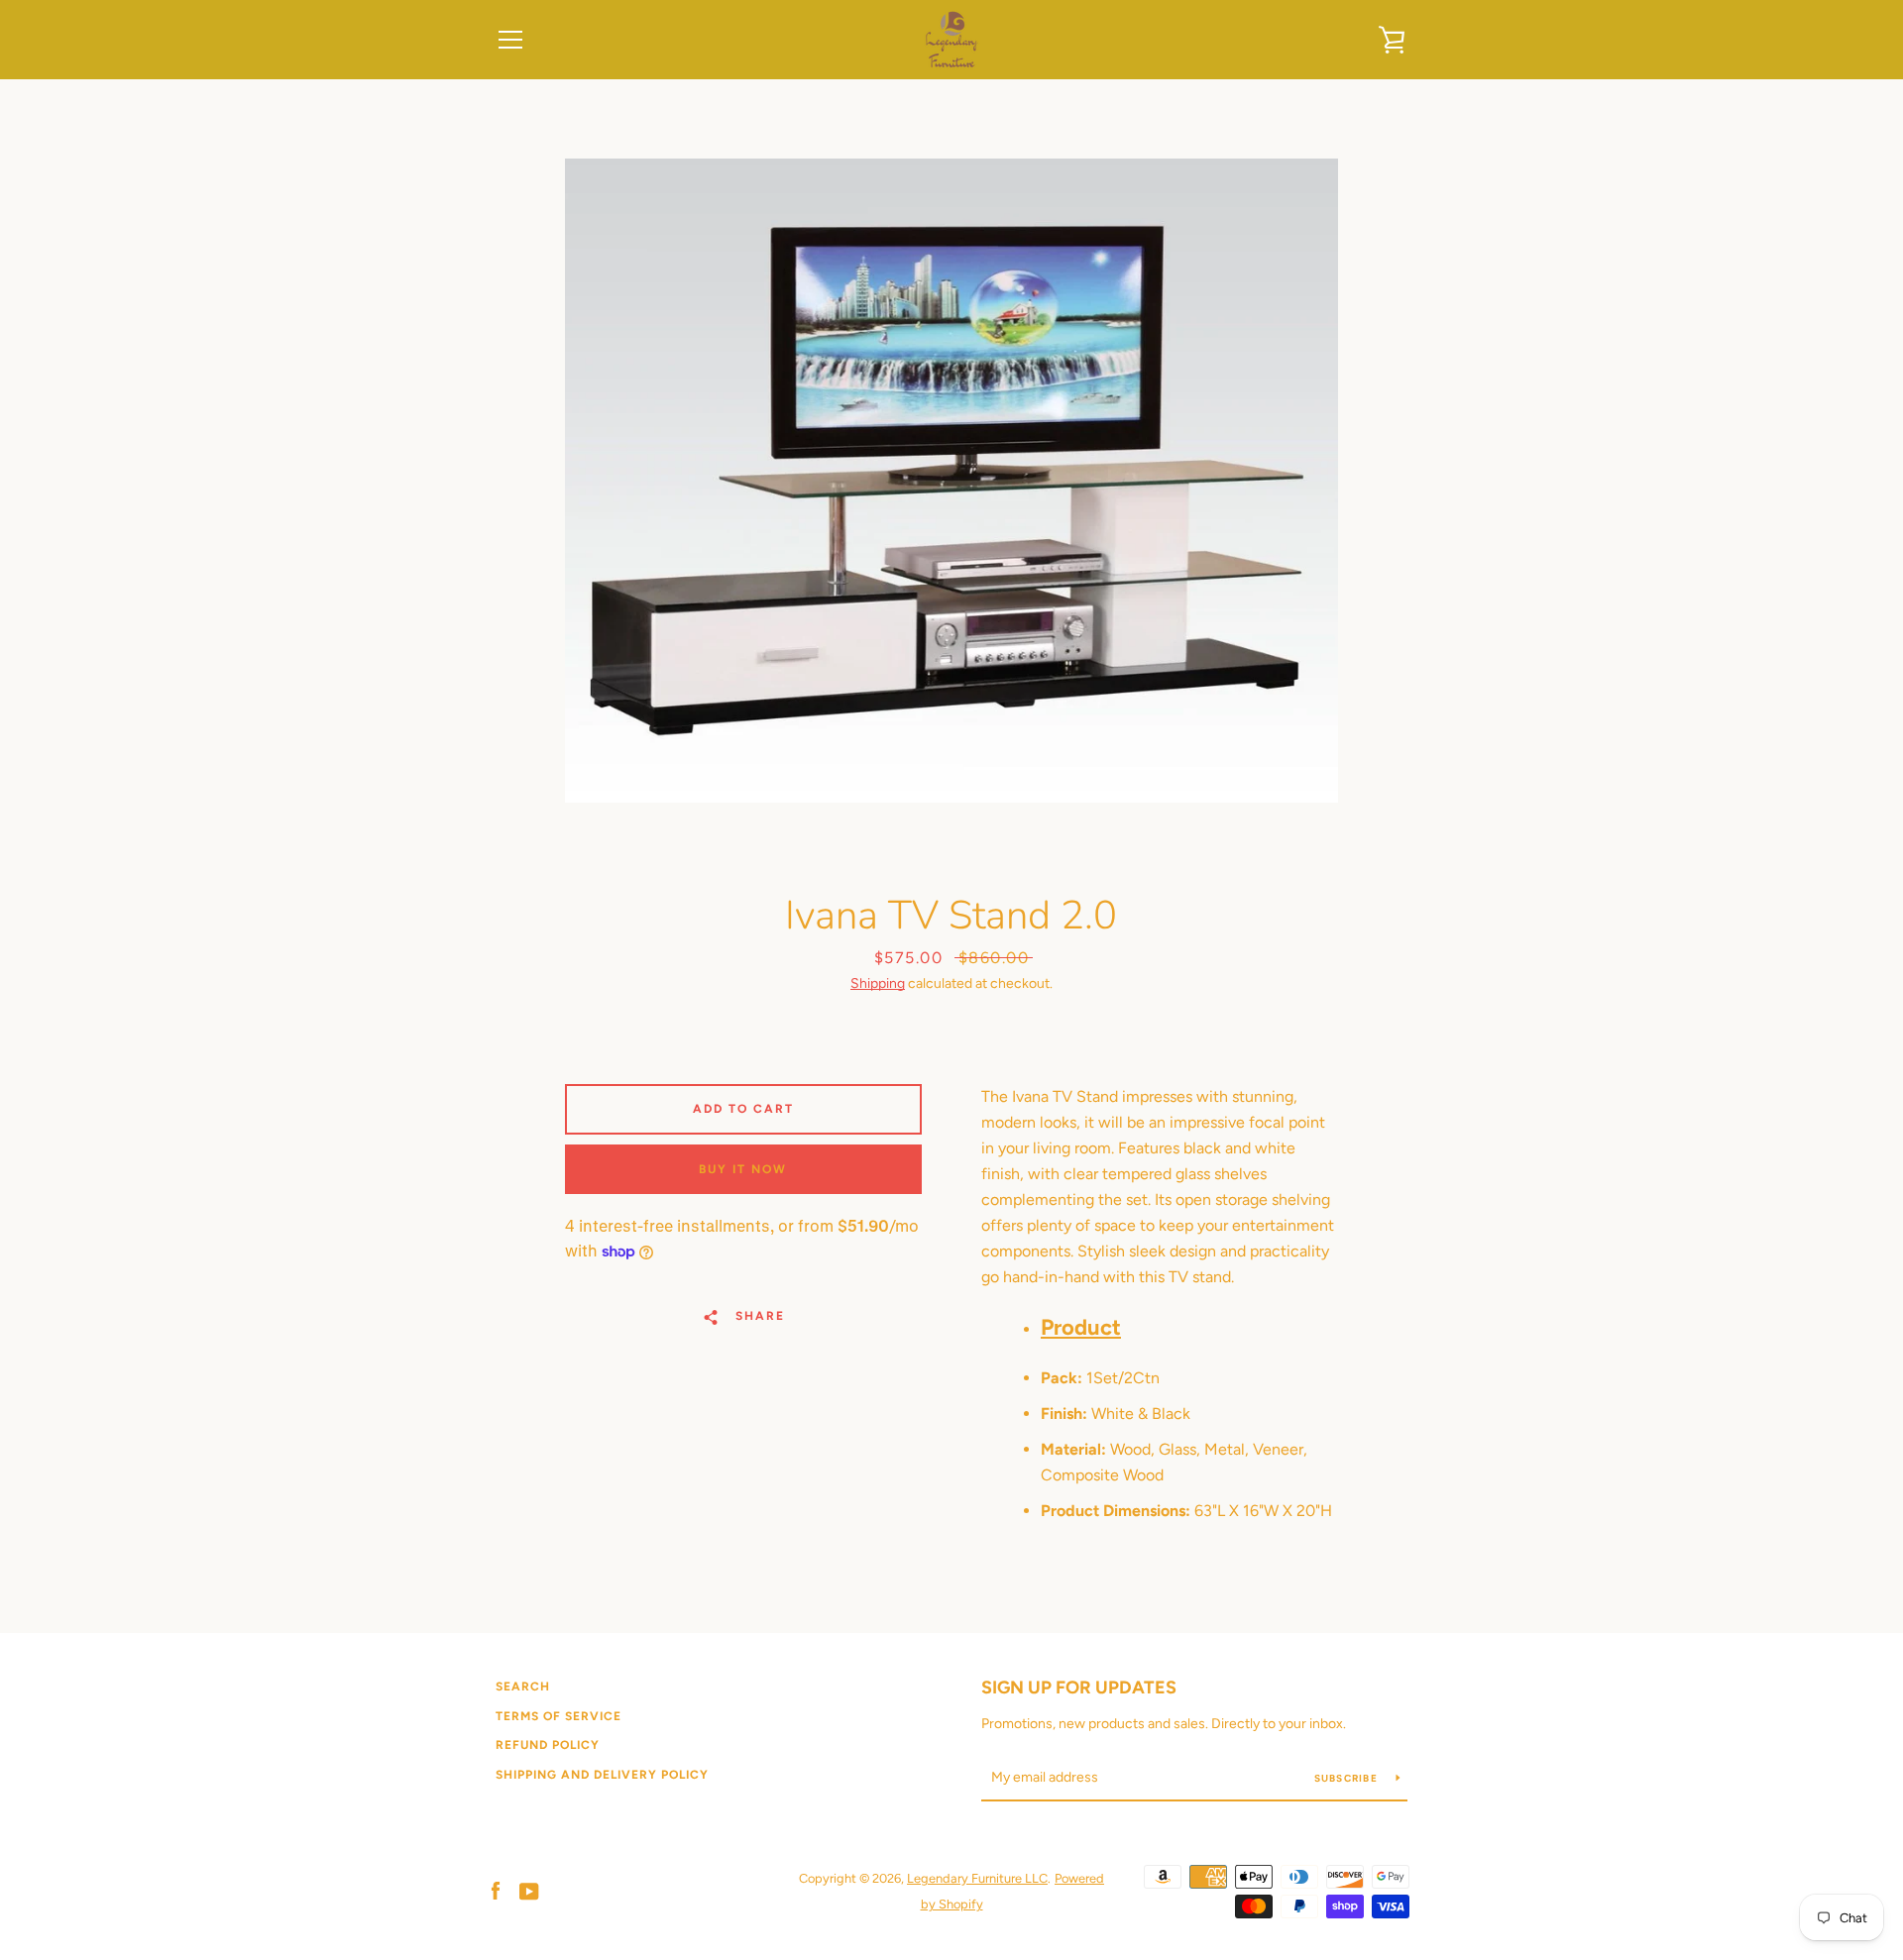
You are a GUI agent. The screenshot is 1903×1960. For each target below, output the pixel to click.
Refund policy (548, 1745)
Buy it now (743, 1169)
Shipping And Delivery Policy (602, 1775)
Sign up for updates (1079, 1688)
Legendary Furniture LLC (977, 1878)
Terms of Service (559, 1716)
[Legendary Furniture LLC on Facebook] (496, 1890)
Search (523, 1687)
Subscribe (1348, 1778)
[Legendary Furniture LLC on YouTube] (529, 1890)
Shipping (878, 983)
